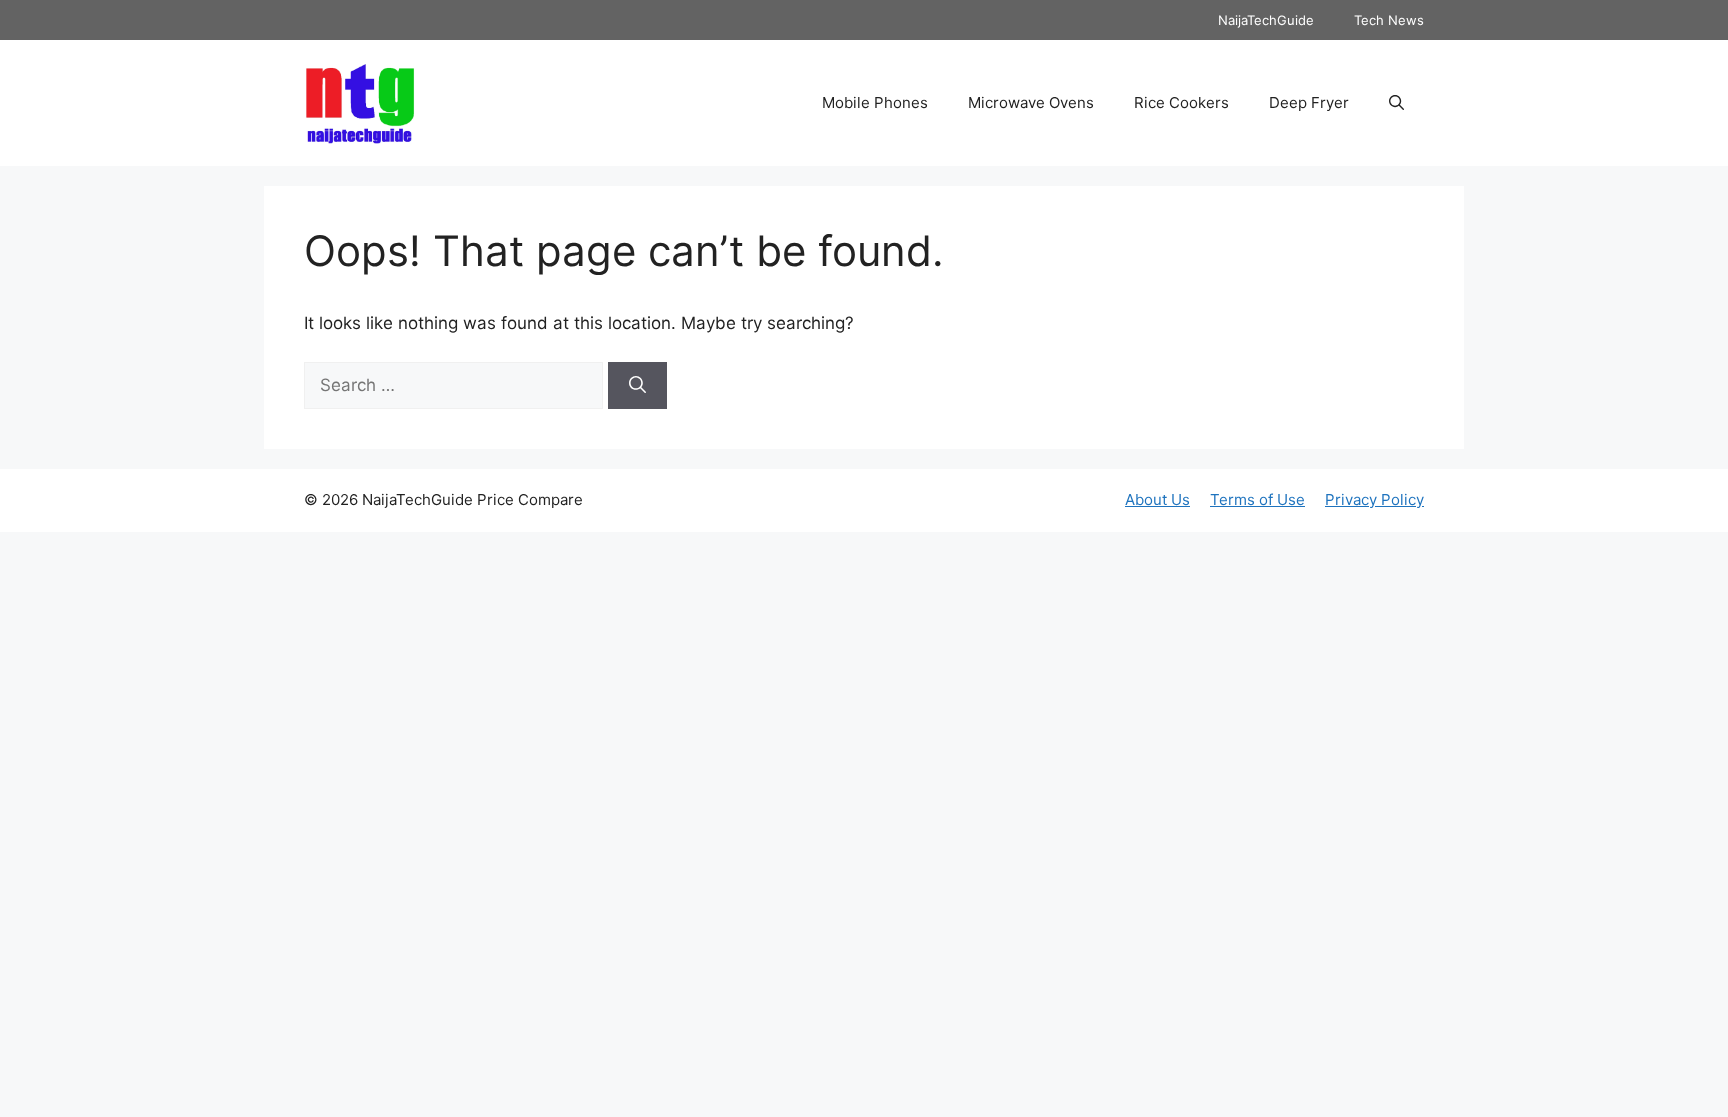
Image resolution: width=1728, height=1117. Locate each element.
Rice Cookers (1181, 102)
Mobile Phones (875, 102)
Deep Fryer (1309, 102)
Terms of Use (1257, 499)
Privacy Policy (1374, 499)
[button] (1396, 103)
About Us (1157, 499)
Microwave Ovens (1031, 102)
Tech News (1389, 20)
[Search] (637, 386)
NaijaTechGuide (1266, 20)
